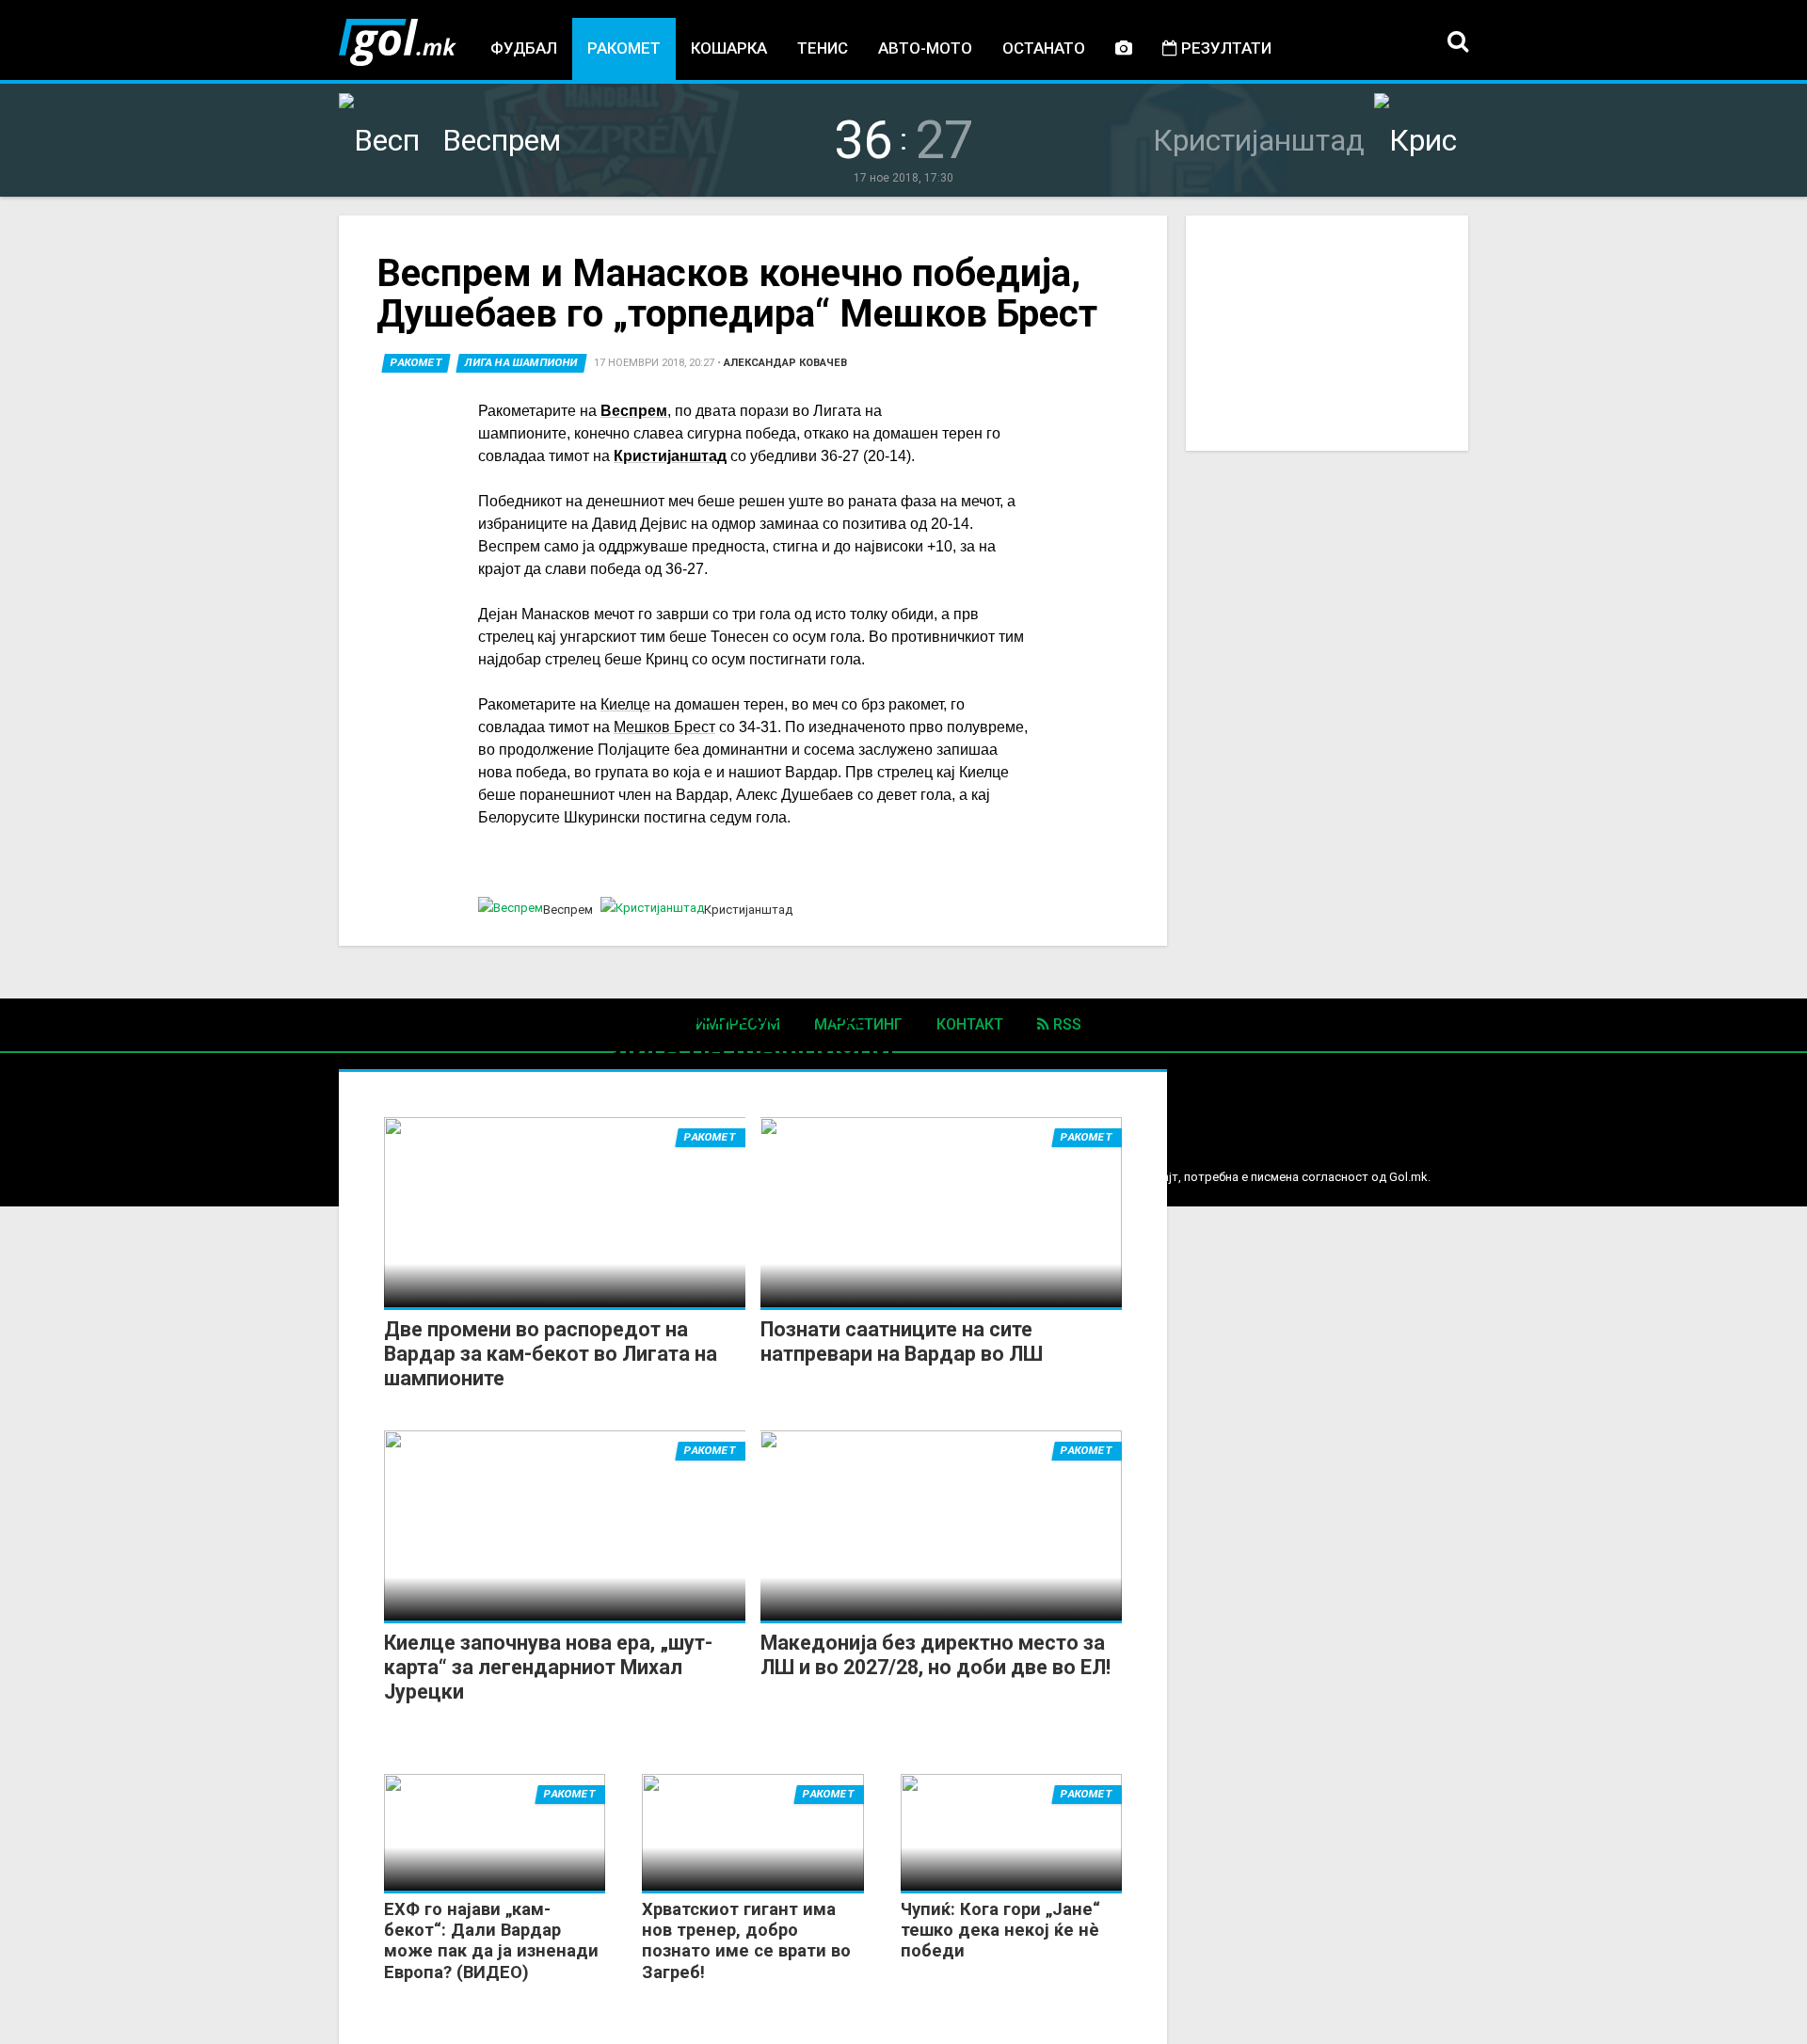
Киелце (625, 704)
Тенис (823, 48)
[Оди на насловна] (398, 42)
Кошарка (729, 48)
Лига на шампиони (521, 363)
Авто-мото (925, 48)
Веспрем (634, 411)
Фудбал (524, 48)
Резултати (1224, 48)
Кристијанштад (670, 456)
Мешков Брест (664, 727)
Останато (1044, 48)
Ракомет (624, 48)
